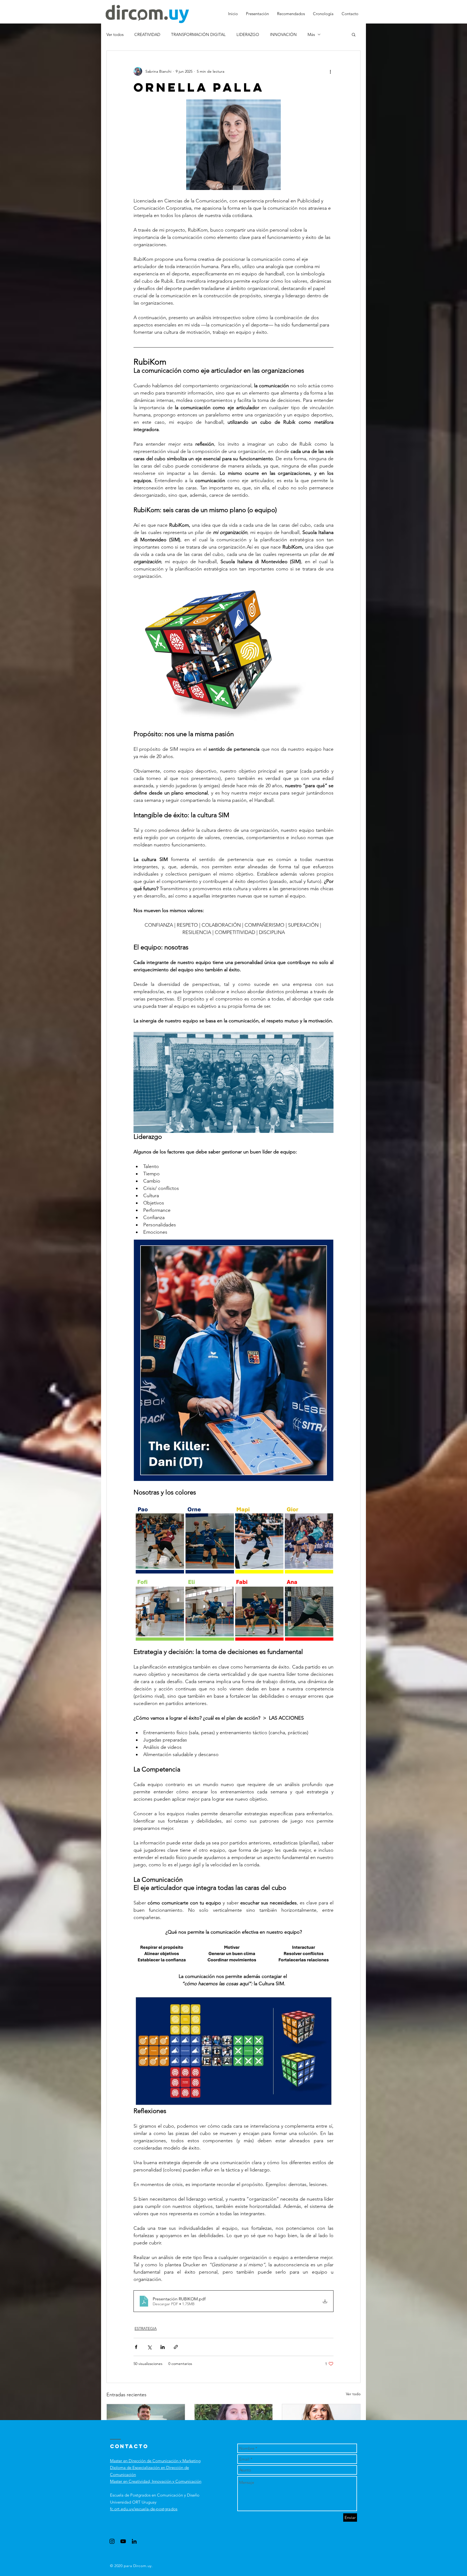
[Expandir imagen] (234, 145)
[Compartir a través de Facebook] (136, 2347)
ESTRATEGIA (146, 2328)
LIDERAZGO (248, 34)
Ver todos (115, 34)
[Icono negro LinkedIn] (134, 2541)
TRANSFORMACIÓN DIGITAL (198, 34)
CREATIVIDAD (147, 34)
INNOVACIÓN (283, 34)
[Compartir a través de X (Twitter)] (149, 2347)
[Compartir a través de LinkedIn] (163, 2347)
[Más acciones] (330, 71)
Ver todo (353, 2394)
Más (311, 34)
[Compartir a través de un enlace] (176, 2347)
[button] (354, 34)
